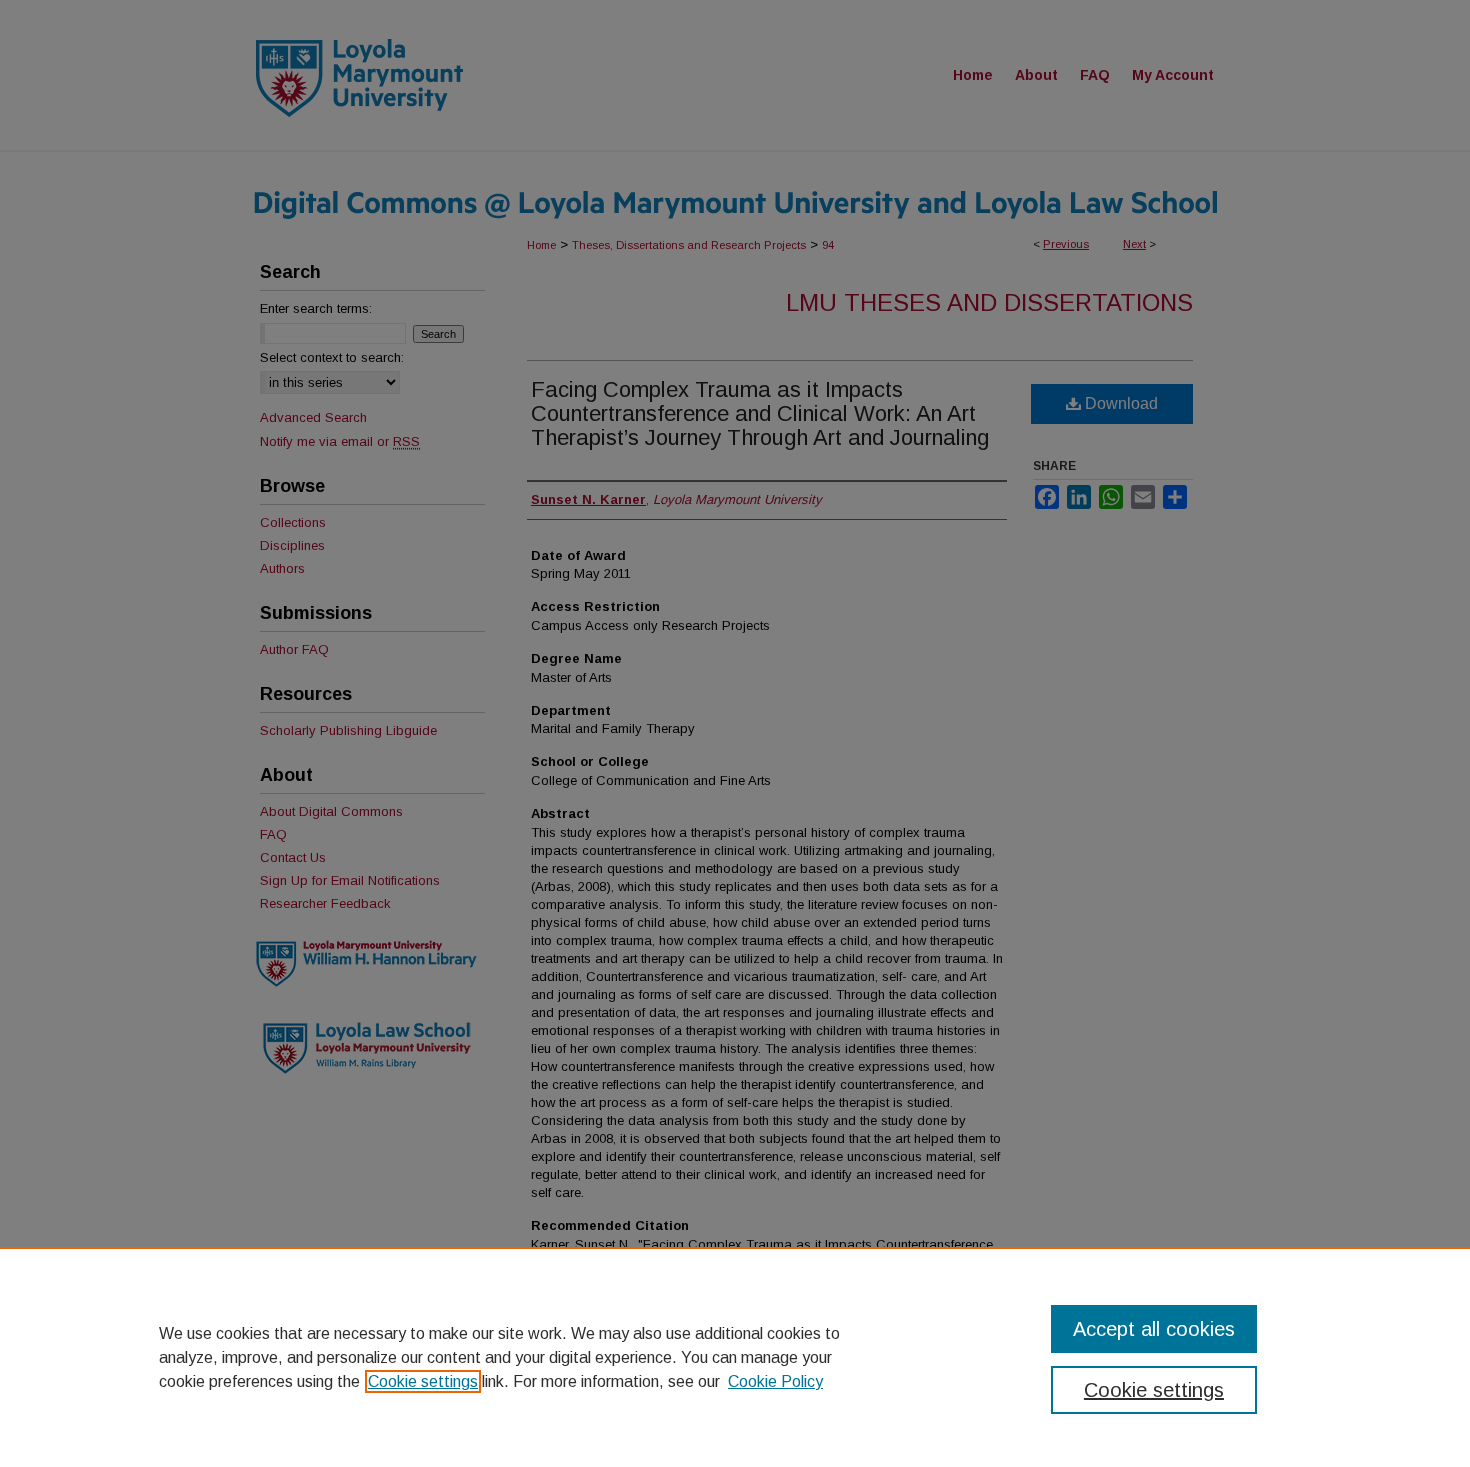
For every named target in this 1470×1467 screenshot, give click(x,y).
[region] (735, 1357)
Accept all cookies (1154, 1329)
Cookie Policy (775, 1381)
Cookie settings (423, 1381)
